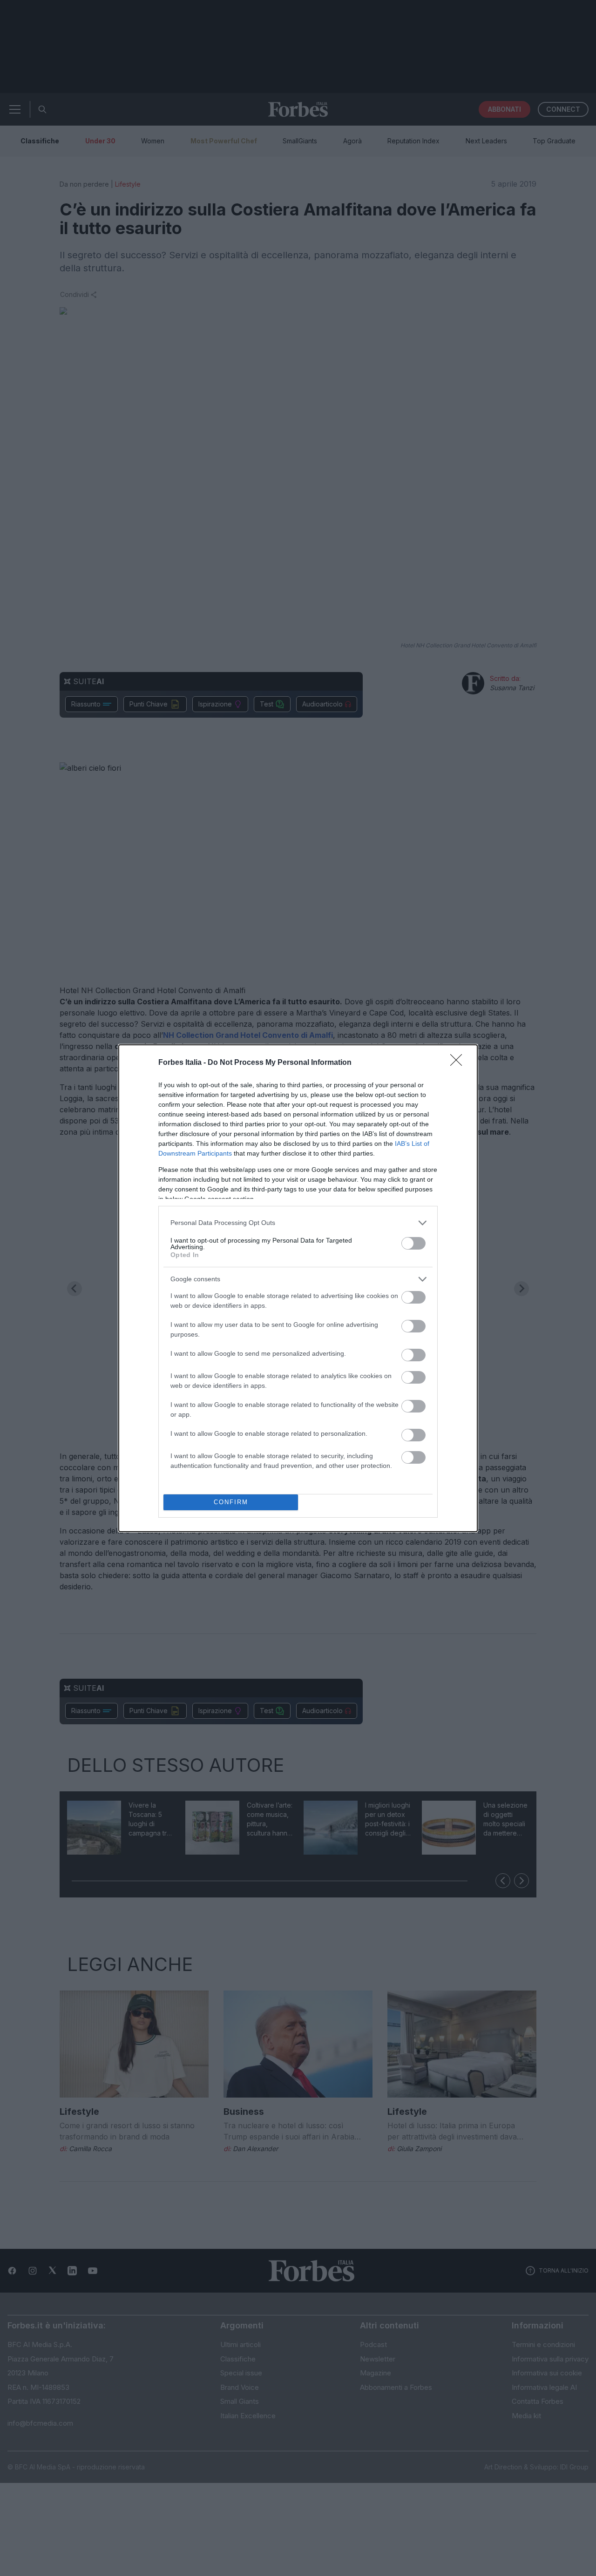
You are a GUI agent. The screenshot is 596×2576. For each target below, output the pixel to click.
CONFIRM (231, 1502)
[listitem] (298, 1223)
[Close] (459, 1063)
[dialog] (298, 1288)
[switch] (413, 1243)
